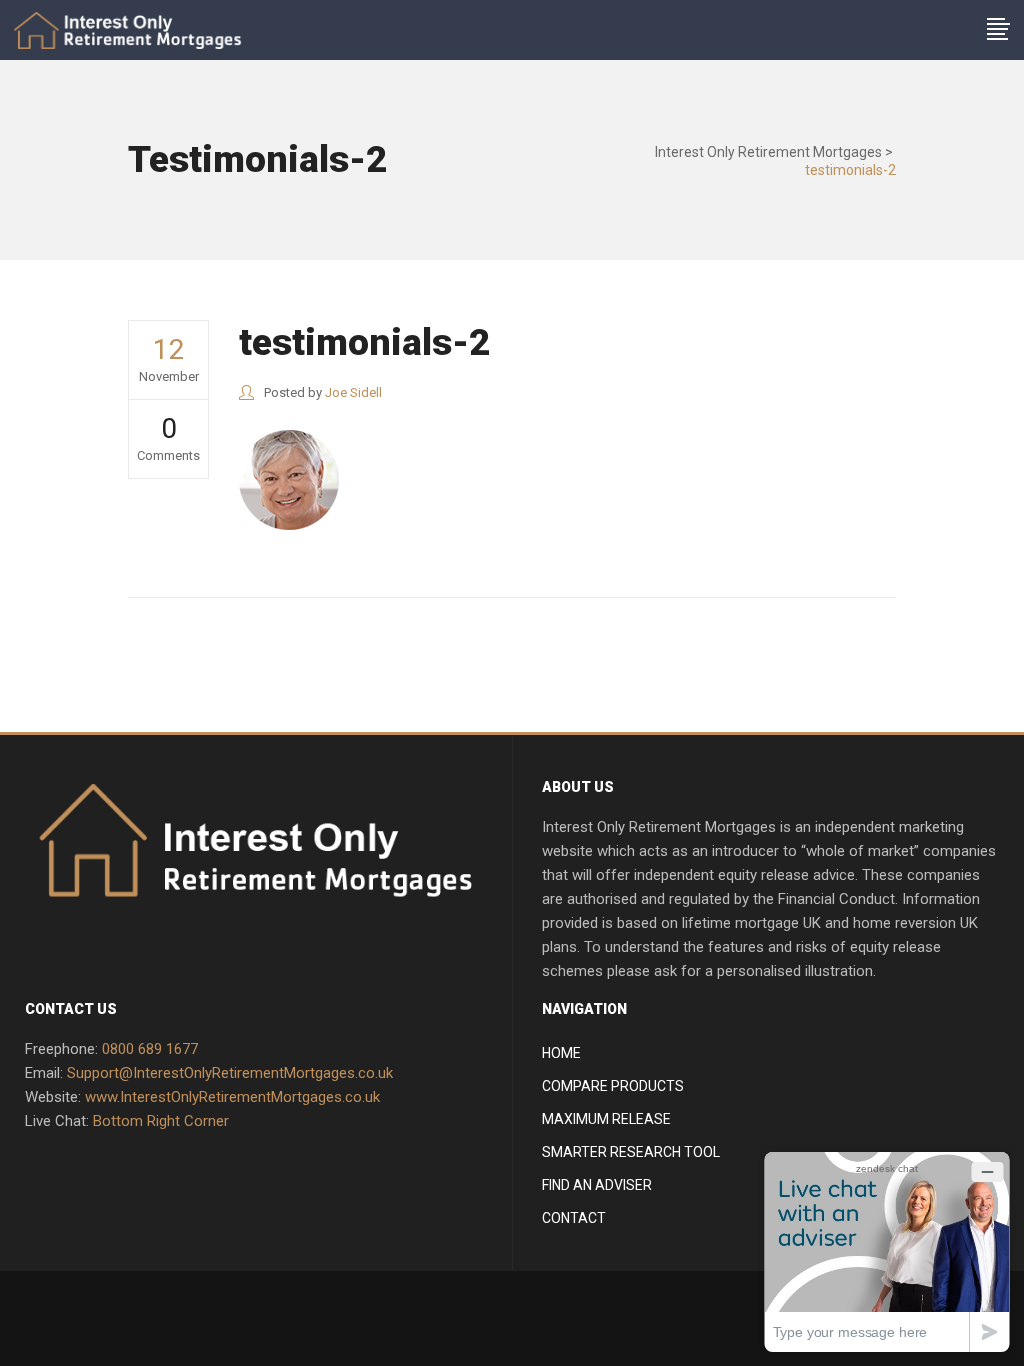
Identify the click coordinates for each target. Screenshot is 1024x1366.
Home (561, 1053)
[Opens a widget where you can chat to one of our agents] (887, 1251)
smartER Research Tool (631, 1152)
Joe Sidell (353, 392)
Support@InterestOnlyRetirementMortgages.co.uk (230, 1073)
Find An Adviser (597, 1185)
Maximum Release (606, 1119)
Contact (574, 1218)
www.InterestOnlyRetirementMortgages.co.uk (232, 1097)
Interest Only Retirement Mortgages (768, 152)
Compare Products (613, 1086)
